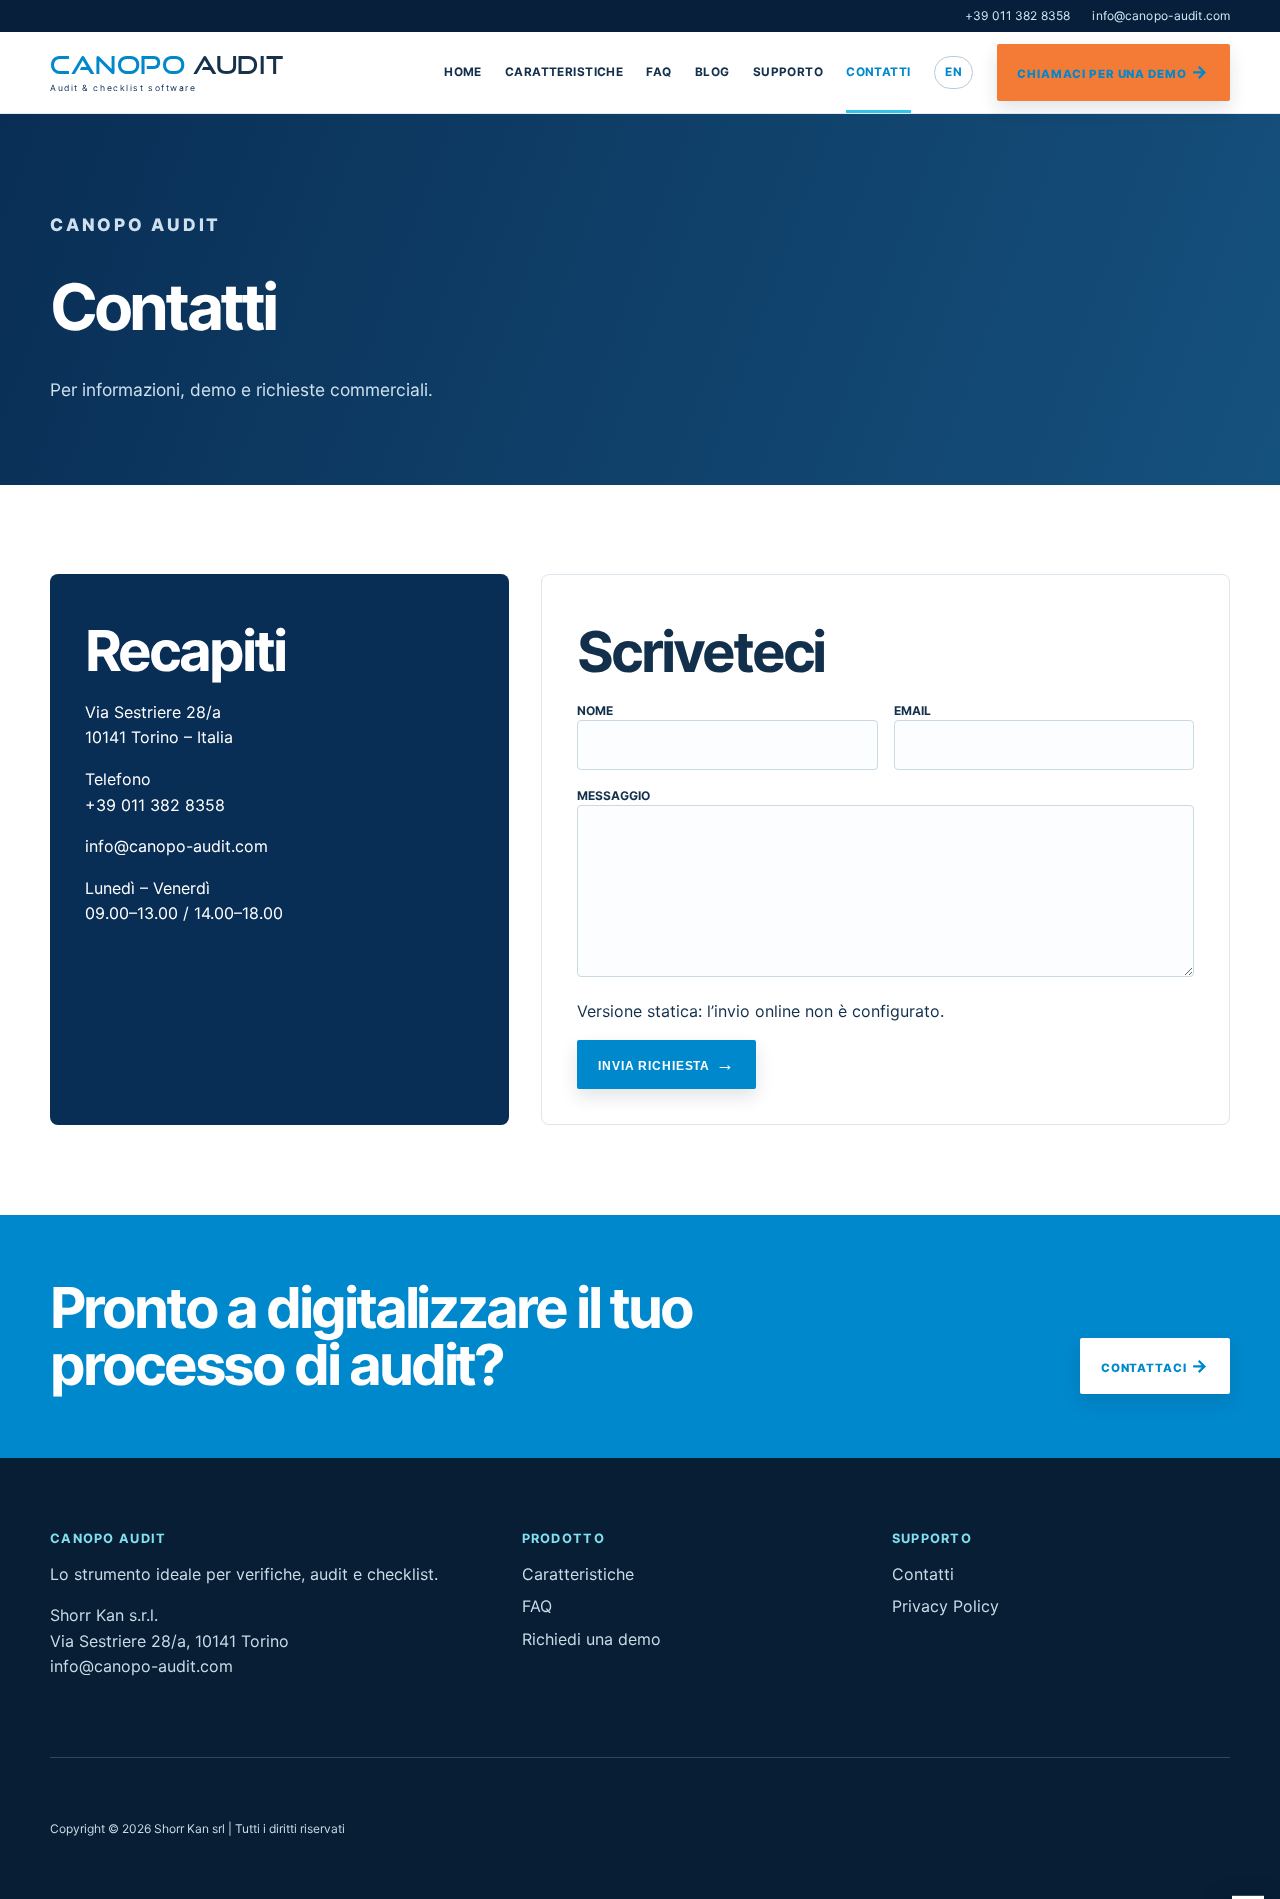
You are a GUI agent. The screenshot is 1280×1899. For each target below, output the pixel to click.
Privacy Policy (945, 1606)
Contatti (878, 72)
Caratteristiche (564, 72)
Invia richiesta (654, 1066)
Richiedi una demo (591, 1639)
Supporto (788, 72)
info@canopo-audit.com (1161, 15)
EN (953, 72)
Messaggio (613, 795)
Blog (712, 72)
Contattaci (1144, 1368)
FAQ (658, 72)
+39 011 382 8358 (1017, 15)
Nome (595, 710)
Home (463, 72)
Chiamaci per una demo (1101, 74)
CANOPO (166, 73)
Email (912, 710)
